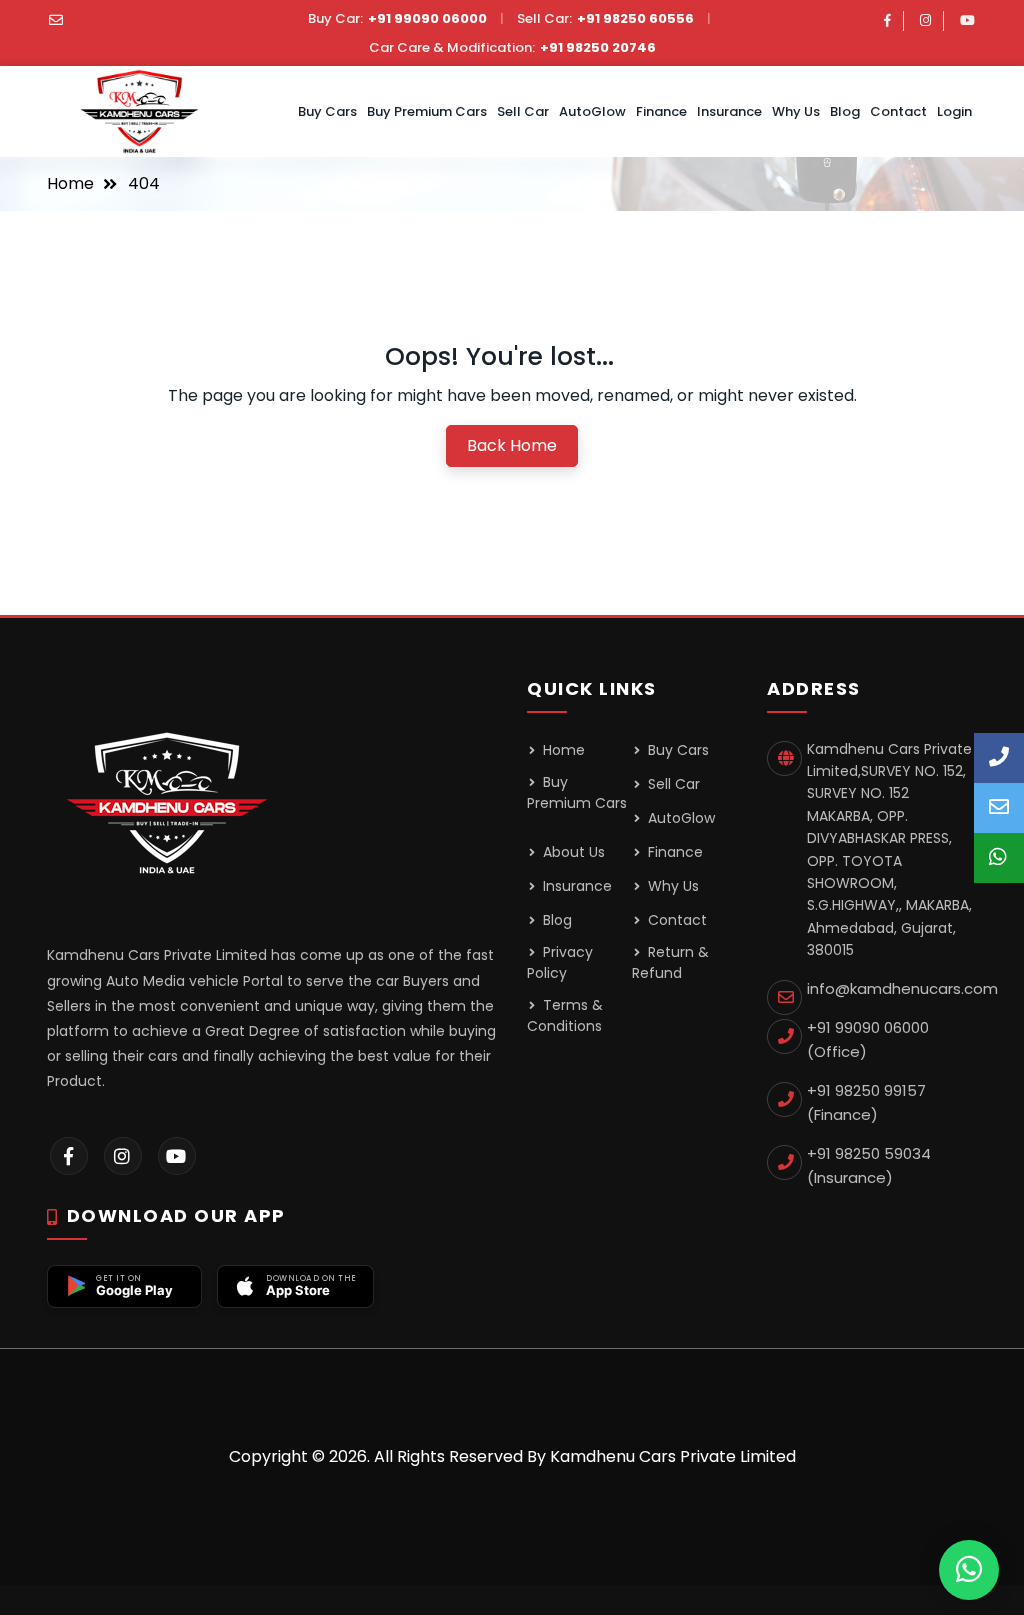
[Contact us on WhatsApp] (969, 1569)
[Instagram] (925, 20)
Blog (845, 111)
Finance (661, 111)
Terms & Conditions (565, 1015)
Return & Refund (670, 962)
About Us (572, 852)
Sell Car (523, 111)
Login (954, 111)
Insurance (575, 886)
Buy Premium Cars (427, 111)
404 (144, 183)
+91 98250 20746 (598, 47)
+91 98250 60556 (635, 18)
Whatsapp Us (999, 858)
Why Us (796, 111)
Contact (898, 111)
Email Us (999, 808)
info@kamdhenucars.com (902, 988)
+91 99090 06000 (427, 18)
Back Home (512, 445)
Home (70, 183)
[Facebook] (887, 20)
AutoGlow (592, 111)
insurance (729, 111)
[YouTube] (967, 20)
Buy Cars (327, 111)
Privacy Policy (560, 962)
